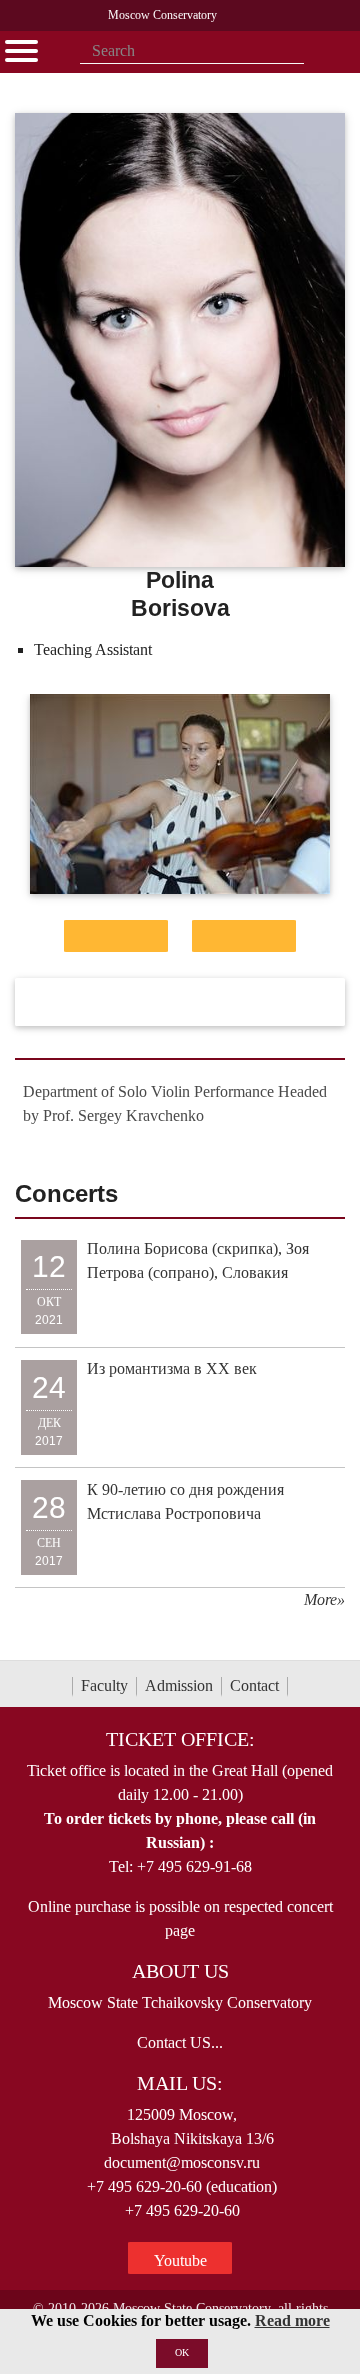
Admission (179, 1685)
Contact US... (180, 2042)
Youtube (180, 2260)
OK (182, 2352)
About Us (180, 1971)
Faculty (104, 1685)
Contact (254, 1685)
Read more (292, 2320)
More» (324, 1599)
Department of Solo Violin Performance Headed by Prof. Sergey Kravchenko (175, 1103)
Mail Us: (180, 2083)
